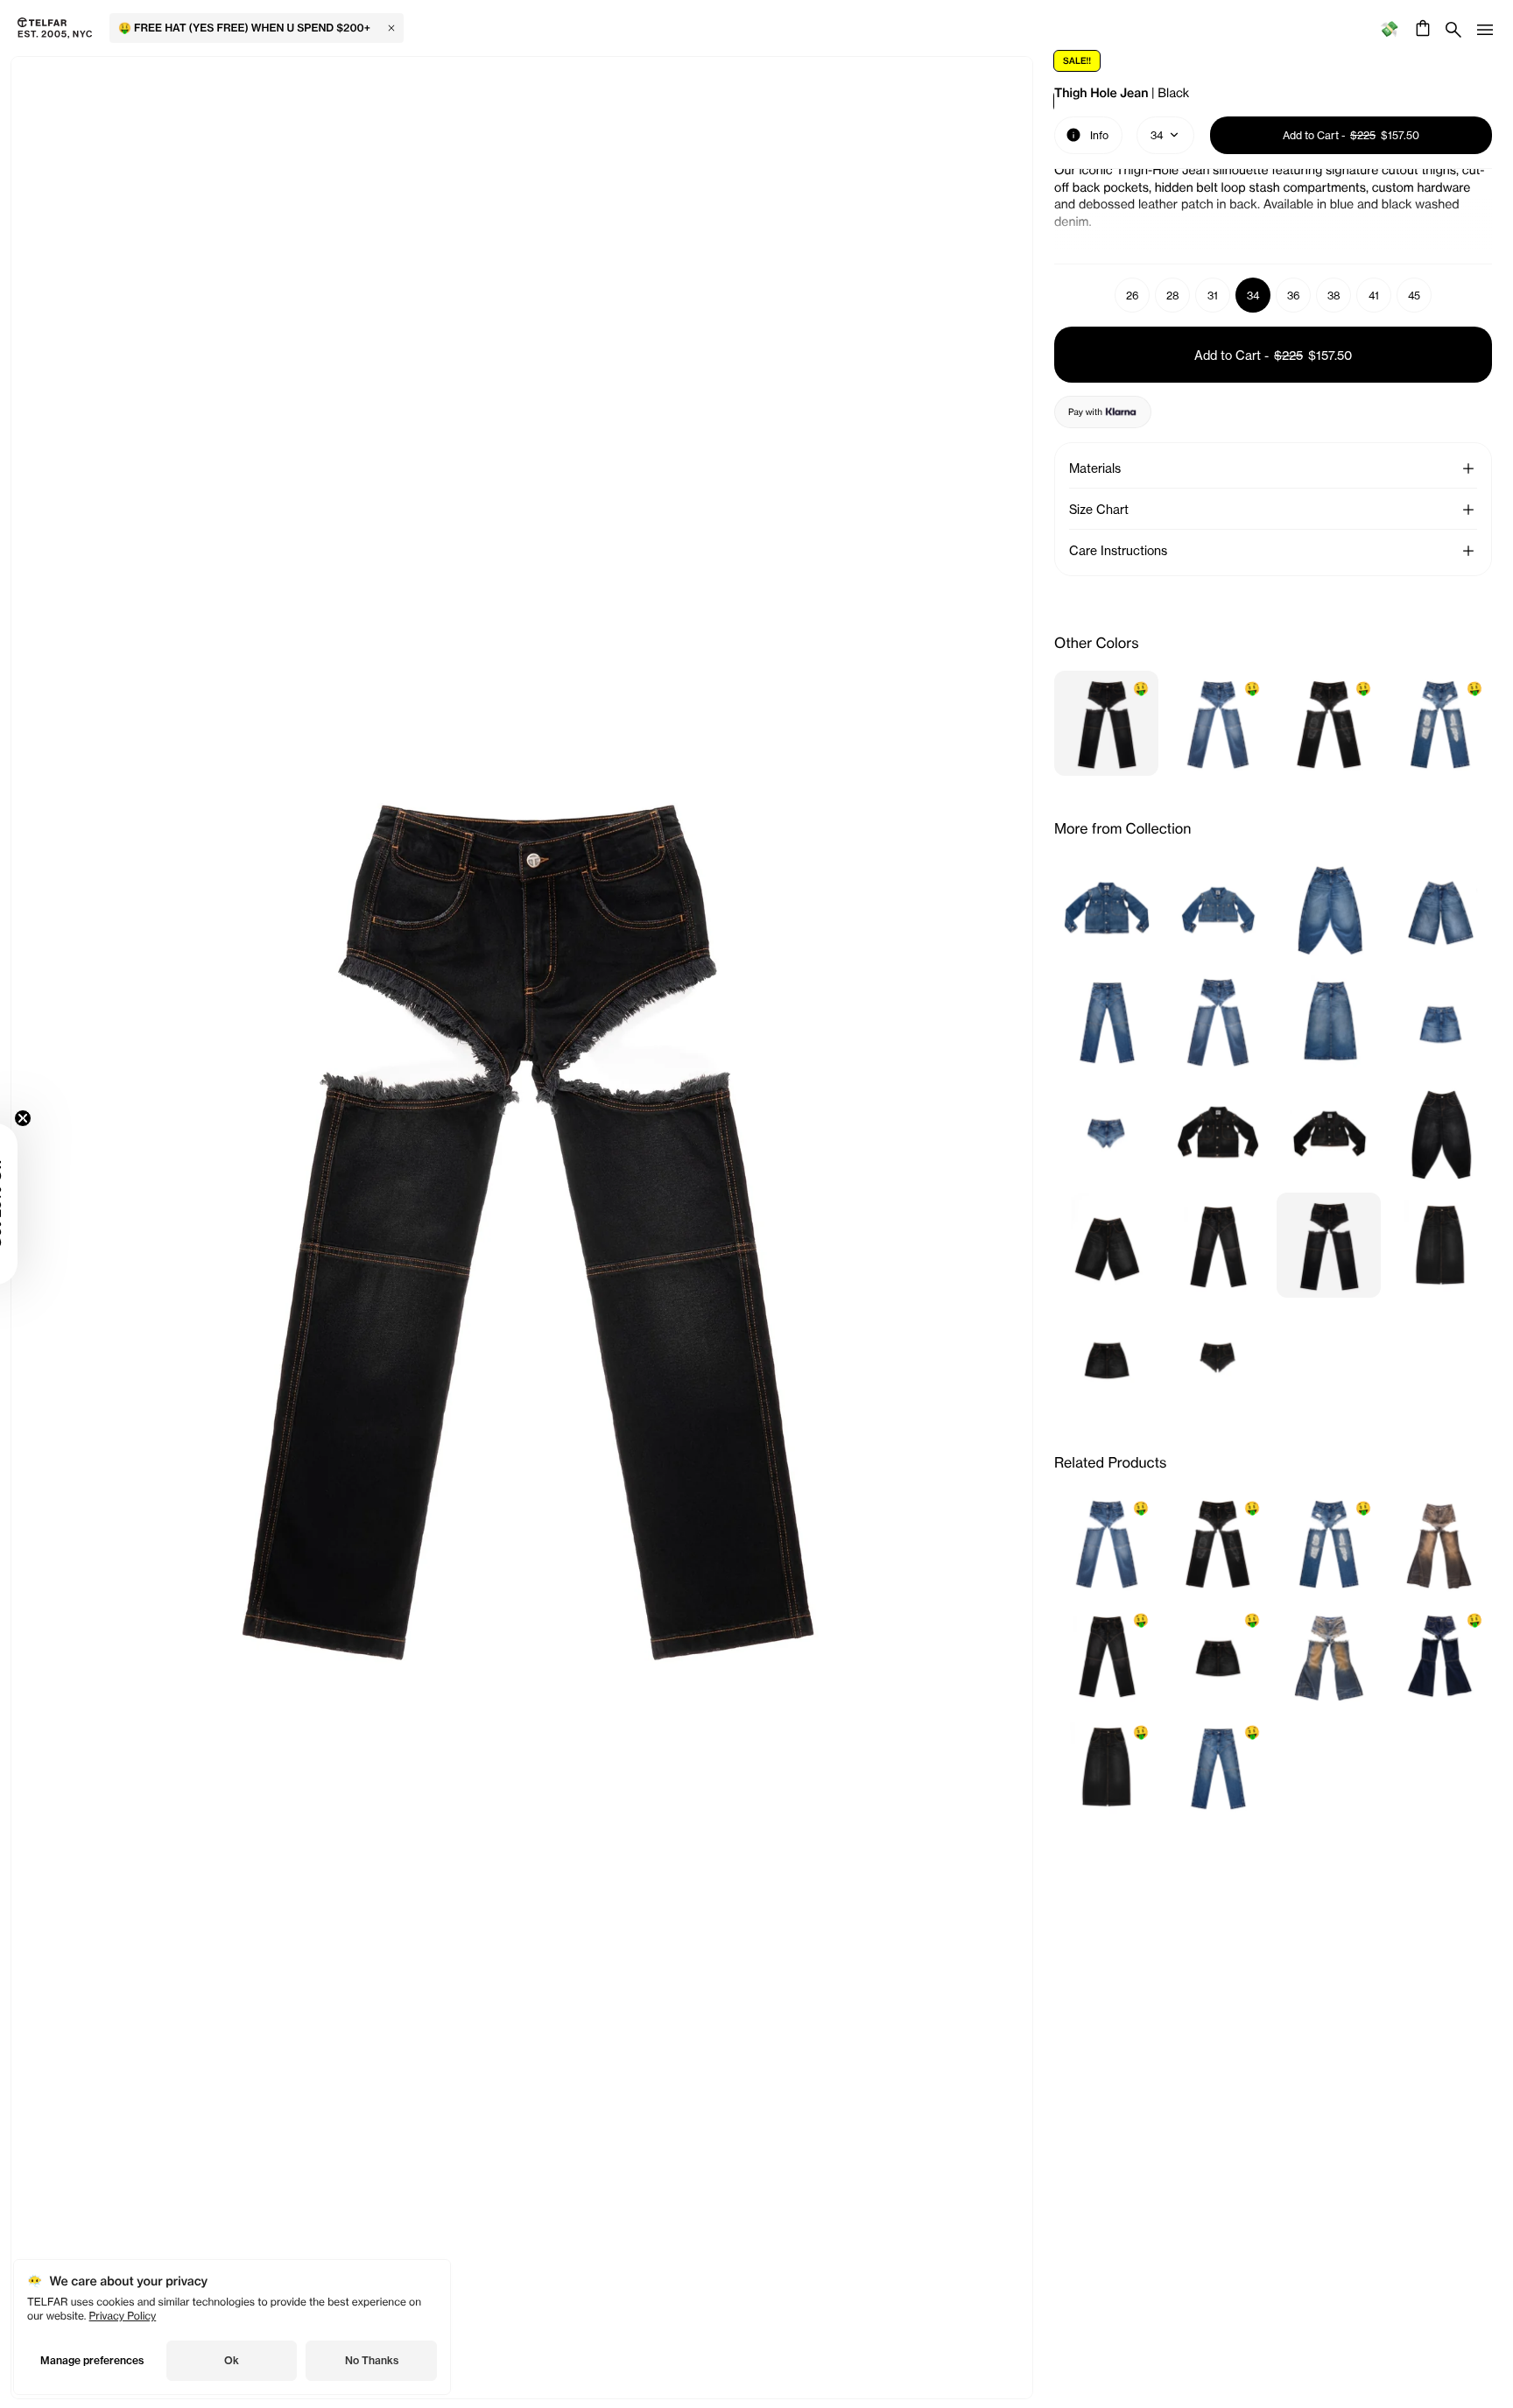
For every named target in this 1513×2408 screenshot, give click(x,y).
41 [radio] (1374, 296)
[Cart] (1421, 28)
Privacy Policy (123, 2316)
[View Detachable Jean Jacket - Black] (1217, 1133)
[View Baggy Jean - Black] (1440, 1133)
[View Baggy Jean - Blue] (1329, 909)
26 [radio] (1133, 296)
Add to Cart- (1273, 355)
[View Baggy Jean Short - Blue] (1440, 909)
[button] (1468, 468)
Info (1088, 134)
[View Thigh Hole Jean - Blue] (1217, 1021)
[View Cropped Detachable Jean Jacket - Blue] (1217, 909)
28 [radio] (1173, 296)
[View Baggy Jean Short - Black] (1106, 1245)
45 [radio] (1414, 296)
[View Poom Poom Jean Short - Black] (1217, 1357)
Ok (232, 2360)
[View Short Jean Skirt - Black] (1106, 1357)
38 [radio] (1334, 296)
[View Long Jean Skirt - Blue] (1329, 1021)
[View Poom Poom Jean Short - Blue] (1106, 1133)
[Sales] (1389, 28)
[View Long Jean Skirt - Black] (1440, 1245)
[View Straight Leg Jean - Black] (1217, 1245)
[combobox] (1165, 135)
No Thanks (372, 2360)
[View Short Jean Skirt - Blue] (1440, 1021)
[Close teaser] (67, 1118)
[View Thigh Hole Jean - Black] (1329, 1245)
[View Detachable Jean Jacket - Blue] (1106, 909)
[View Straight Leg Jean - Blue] (1106, 1021)
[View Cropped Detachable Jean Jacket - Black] (1329, 1133)
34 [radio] (1253, 296)
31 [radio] (1213, 296)
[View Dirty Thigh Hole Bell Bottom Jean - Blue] (1329, 1655)
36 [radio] (1294, 296)
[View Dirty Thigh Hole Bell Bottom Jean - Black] (1440, 1543)
